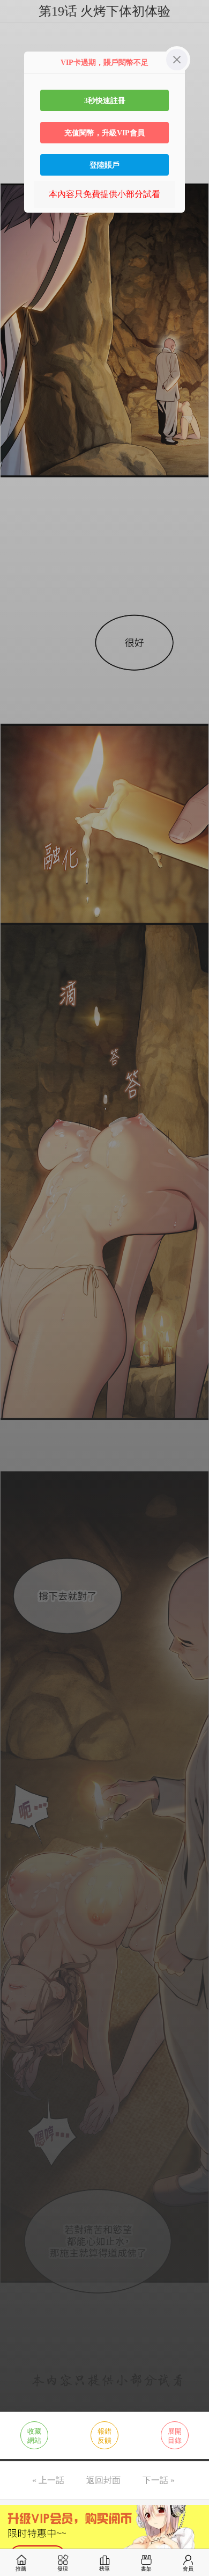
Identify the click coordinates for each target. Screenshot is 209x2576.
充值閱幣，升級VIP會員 (104, 133)
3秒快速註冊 (105, 100)
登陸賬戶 (104, 165)
